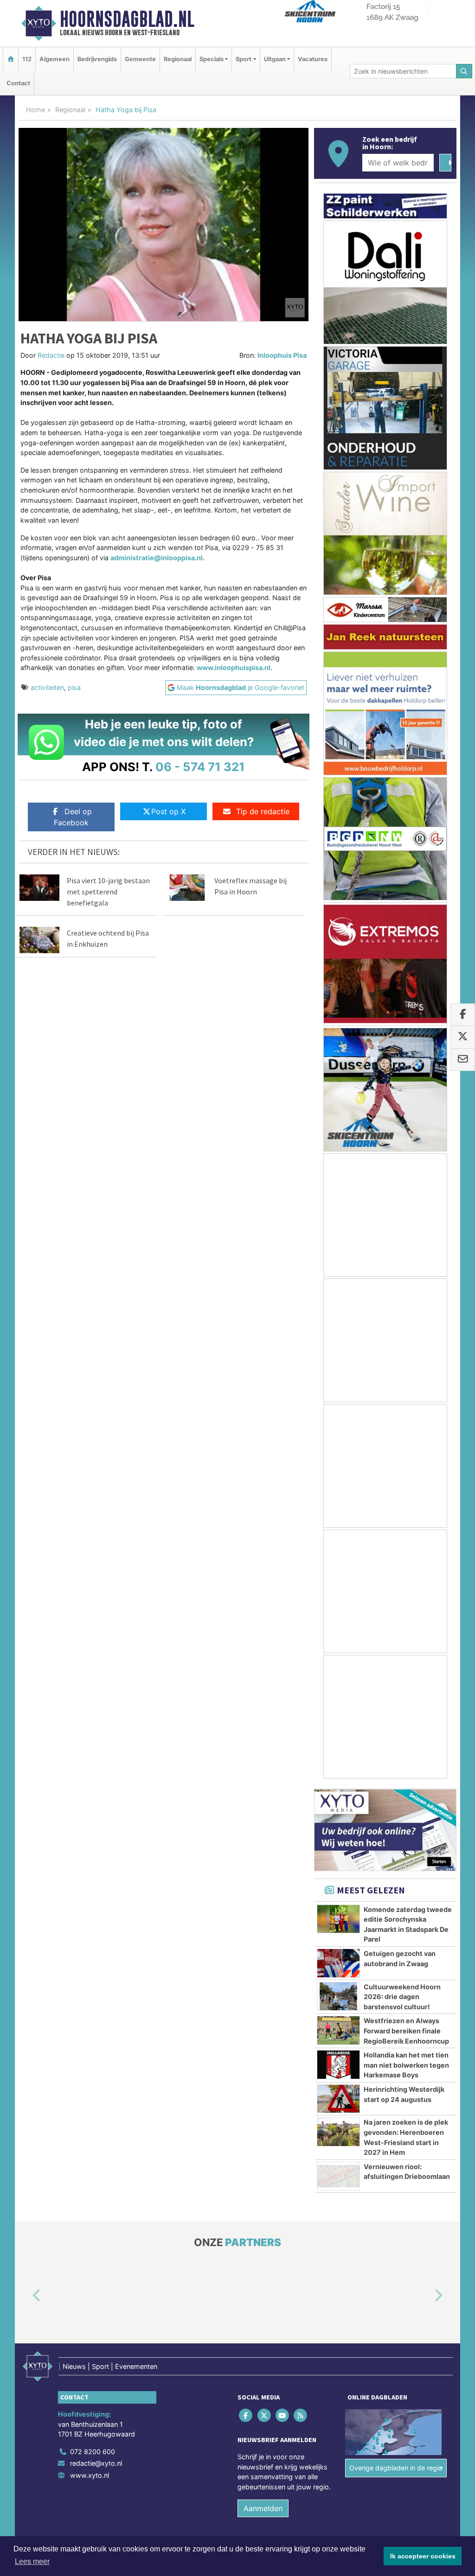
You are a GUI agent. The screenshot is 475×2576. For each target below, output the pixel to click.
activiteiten (47, 687)
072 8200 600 (93, 2452)
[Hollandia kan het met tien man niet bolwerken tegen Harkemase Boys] (338, 2064)
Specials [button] (212, 59)
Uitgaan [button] (275, 59)
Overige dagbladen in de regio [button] (396, 2468)
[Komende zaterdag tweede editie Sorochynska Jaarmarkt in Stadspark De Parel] (338, 1919)
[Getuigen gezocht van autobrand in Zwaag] (338, 1963)
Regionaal (178, 59)
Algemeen (55, 59)
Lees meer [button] (32, 2561)
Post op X (168, 811)
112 (27, 59)
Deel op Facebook (73, 817)
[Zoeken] (464, 71)
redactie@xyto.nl (96, 2464)
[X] (265, 2415)
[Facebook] (247, 2415)
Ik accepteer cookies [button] (423, 2556)
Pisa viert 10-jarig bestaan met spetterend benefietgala (108, 892)
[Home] (11, 59)
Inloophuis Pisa (282, 355)
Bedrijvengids (97, 59)
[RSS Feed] (301, 2415)
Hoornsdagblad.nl (127, 19)
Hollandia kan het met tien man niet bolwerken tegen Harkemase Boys (406, 2065)
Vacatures (313, 59)
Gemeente (140, 59)
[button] (26, 2296)
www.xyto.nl (90, 2476)
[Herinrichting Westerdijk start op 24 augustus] (338, 2099)
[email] (463, 1060)
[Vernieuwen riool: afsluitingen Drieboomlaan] (338, 2176)
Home (35, 110)
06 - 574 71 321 (200, 767)
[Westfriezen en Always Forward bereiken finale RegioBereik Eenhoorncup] (338, 2030)
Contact (18, 83)
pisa (74, 687)
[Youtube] (283, 2415)
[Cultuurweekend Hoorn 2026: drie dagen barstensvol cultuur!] (338, 1996)
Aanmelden (263, 2508)
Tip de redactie (263, 811)
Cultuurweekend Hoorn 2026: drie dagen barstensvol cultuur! (402, 1997)
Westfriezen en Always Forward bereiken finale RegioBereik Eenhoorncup (406, 2031)
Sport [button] (244, 59)
